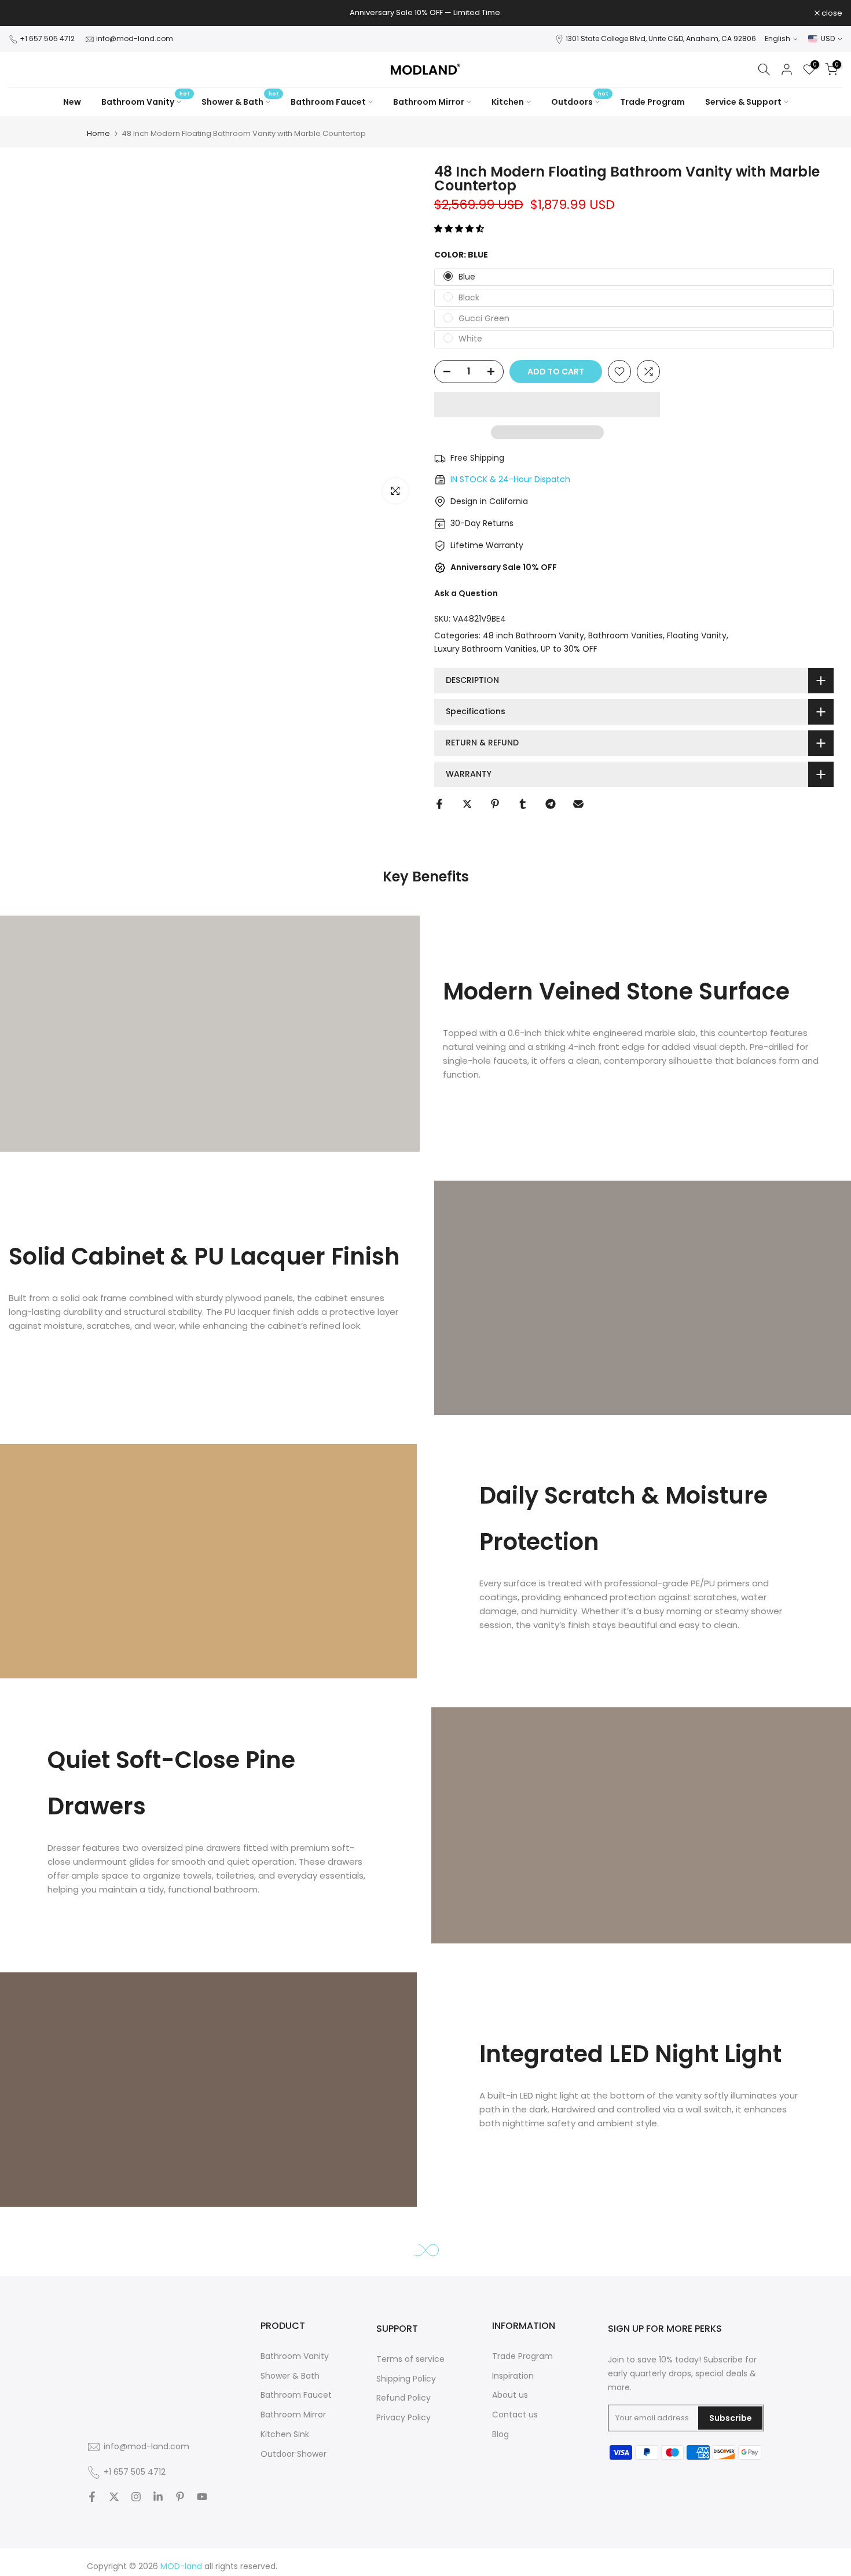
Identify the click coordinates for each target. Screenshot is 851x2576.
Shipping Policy (406, 2379)
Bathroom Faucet (328, 102)
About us (510, 2395)
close (25, 13)
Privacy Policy (404, 2418)
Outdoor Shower (294, 2454)
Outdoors (580, 101)
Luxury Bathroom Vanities (485, 649)
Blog (500, 2434)
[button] (460, 229)
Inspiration (513, 2376)
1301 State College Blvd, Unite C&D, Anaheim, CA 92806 (661, 38)
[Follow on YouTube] (202, 2498)
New (72, 102)
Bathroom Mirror (429, 102)
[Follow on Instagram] (136, 2498)
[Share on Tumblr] (523, 804)
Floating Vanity (697, 635)
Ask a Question (466, 593)
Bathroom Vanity (146, 101)
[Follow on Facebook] (92, 2498)
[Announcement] (425, 13)
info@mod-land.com (135, 38)
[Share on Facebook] (439, 804)
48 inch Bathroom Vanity (533, 635)
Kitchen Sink (285, 2434)
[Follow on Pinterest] (180, 2498)
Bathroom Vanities (626, 635)
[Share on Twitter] (467, 804)
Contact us (515, 2415)
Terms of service (410, 2359)
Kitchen (508, 102)
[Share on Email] (578, 804)
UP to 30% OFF (569, 649)
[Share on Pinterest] (495, 804)
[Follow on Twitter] (114, 2498)
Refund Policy (404, 2398)
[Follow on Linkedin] (158, 2498)
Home (98, 133)
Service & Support (743, 102)
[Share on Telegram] (551, 804)
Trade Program (652, 102)
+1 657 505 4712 (48, 38)
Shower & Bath (240, 101)
